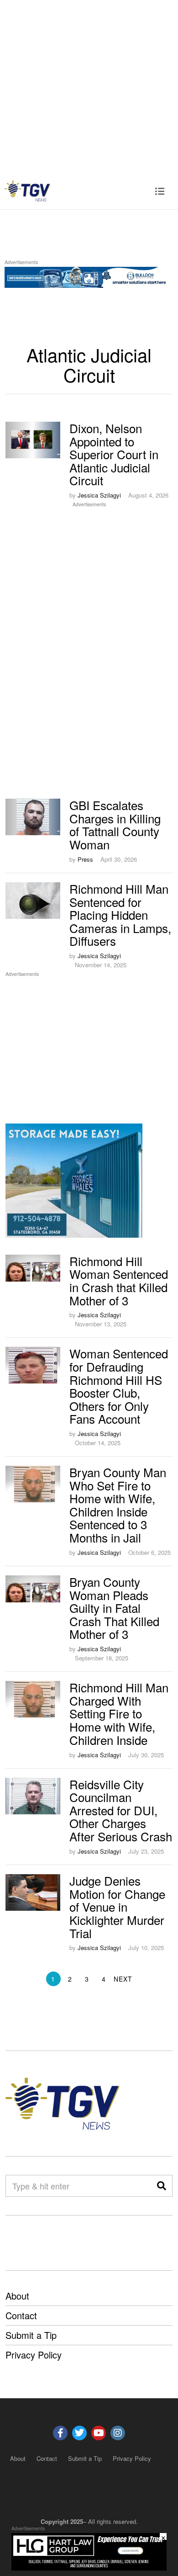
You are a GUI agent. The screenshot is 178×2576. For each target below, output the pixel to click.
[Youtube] (99, 2433)
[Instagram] (118, 2433)
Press (85, 859)
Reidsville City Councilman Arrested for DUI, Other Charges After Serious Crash (121, 1810)
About (17, 2296)
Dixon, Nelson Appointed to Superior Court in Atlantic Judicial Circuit (114, 454)
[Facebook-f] (60, 2433)
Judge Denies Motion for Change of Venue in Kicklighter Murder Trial (117, 1906)
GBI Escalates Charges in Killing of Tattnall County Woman (115, 824)
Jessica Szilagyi (99, 495)
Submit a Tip (31, 2335)
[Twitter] (79, 2433)
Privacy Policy (34, 2355)
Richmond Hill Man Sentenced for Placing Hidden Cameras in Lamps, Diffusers (120, 914)
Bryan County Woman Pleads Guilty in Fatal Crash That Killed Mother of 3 (114, 1608)
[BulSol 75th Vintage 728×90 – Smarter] (89, 276)
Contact (21, 2315)
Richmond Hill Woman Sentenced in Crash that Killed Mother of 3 (119, 1280)
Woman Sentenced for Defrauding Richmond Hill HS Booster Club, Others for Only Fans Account (119, 1386)
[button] (162, 2186)
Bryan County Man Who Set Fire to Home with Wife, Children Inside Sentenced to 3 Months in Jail (118, 1505)
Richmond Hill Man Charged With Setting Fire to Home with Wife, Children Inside (119, 1713)
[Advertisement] (89, 86)
